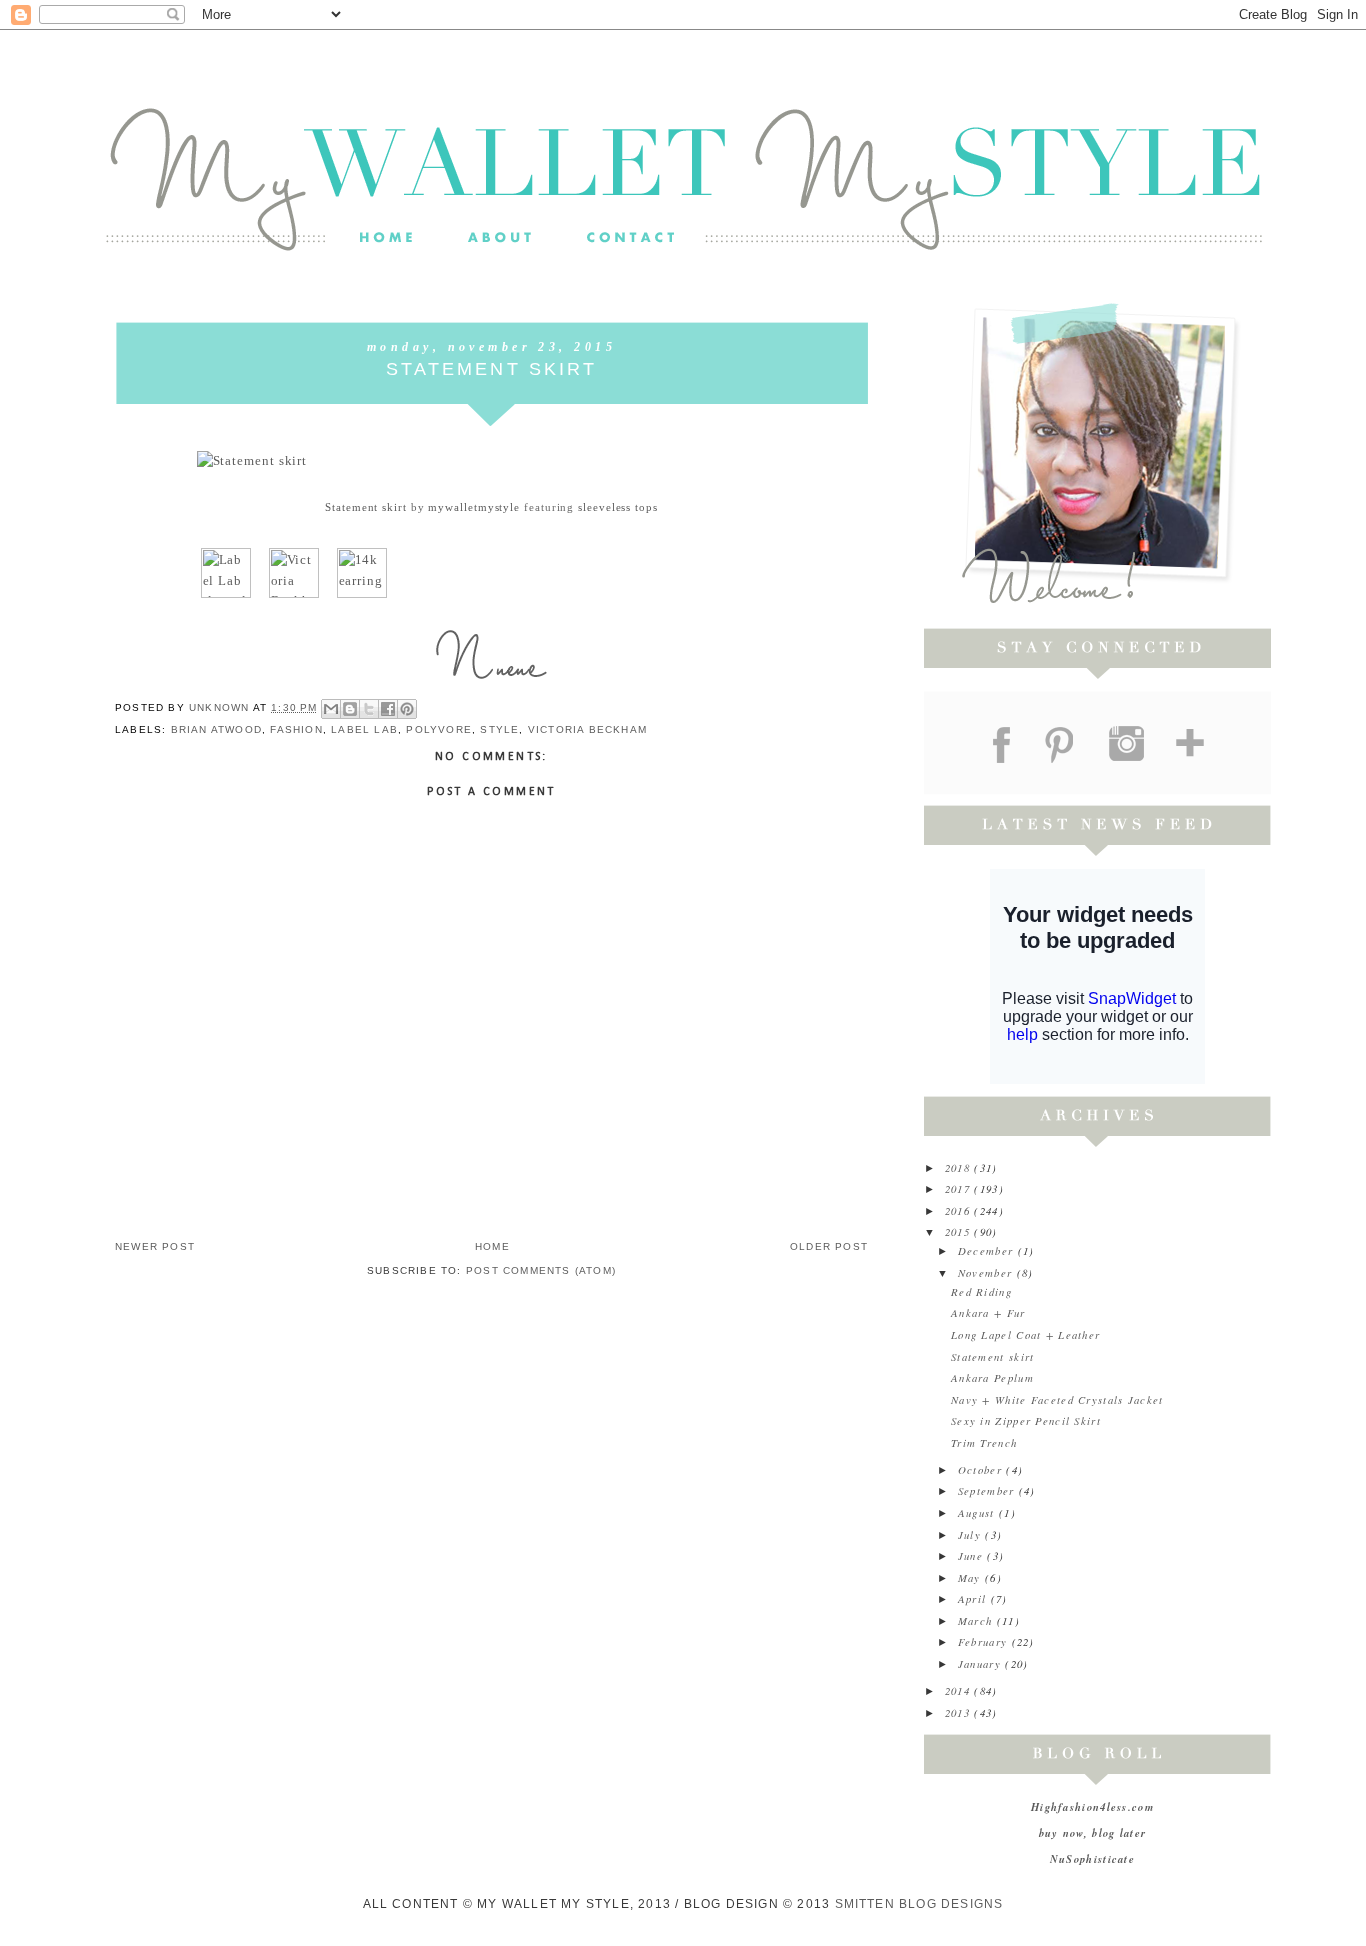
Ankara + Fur (988, 1312)
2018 (959, 1167)
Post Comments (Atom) (541, 1270)
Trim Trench (984, 1442)
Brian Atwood (216, 729)
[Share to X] (369, 709)
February (985, 1641)
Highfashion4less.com (1092, 1806)
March (977, 1620)
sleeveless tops (618, 507)
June (972, 1555)
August (978, 1512)
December (988, 1250)
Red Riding (981, 1291)
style (499, 729)
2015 (959, 1231)
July (971, 1534)
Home (492, 1246)
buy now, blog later (1093, 1832)
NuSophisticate (1092, 1858)
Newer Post (155, 1246)
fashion (296, 729)
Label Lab (364, 729)
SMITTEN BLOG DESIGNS (919, 1904)
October (982, 1469)
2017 (959, 1188)
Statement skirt (366, 507)
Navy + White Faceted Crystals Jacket (1057, 1399)
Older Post (829, 1246)
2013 (959, 1712)
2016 (959, 1210)
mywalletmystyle (474, 507)
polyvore (439, 729)
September (988, 1490)
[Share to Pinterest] (407, 709)
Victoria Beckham (587, 729)
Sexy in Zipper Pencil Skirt (1026, 1420)
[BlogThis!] (350, 709)
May (971, 1577)
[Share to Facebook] (388, 709)
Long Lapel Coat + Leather (1025, 1334)
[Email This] (331, 709)
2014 (959, 1690)
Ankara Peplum (992, 1377)
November (987, 1272)
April (974, 1598)
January (981, 1663)
